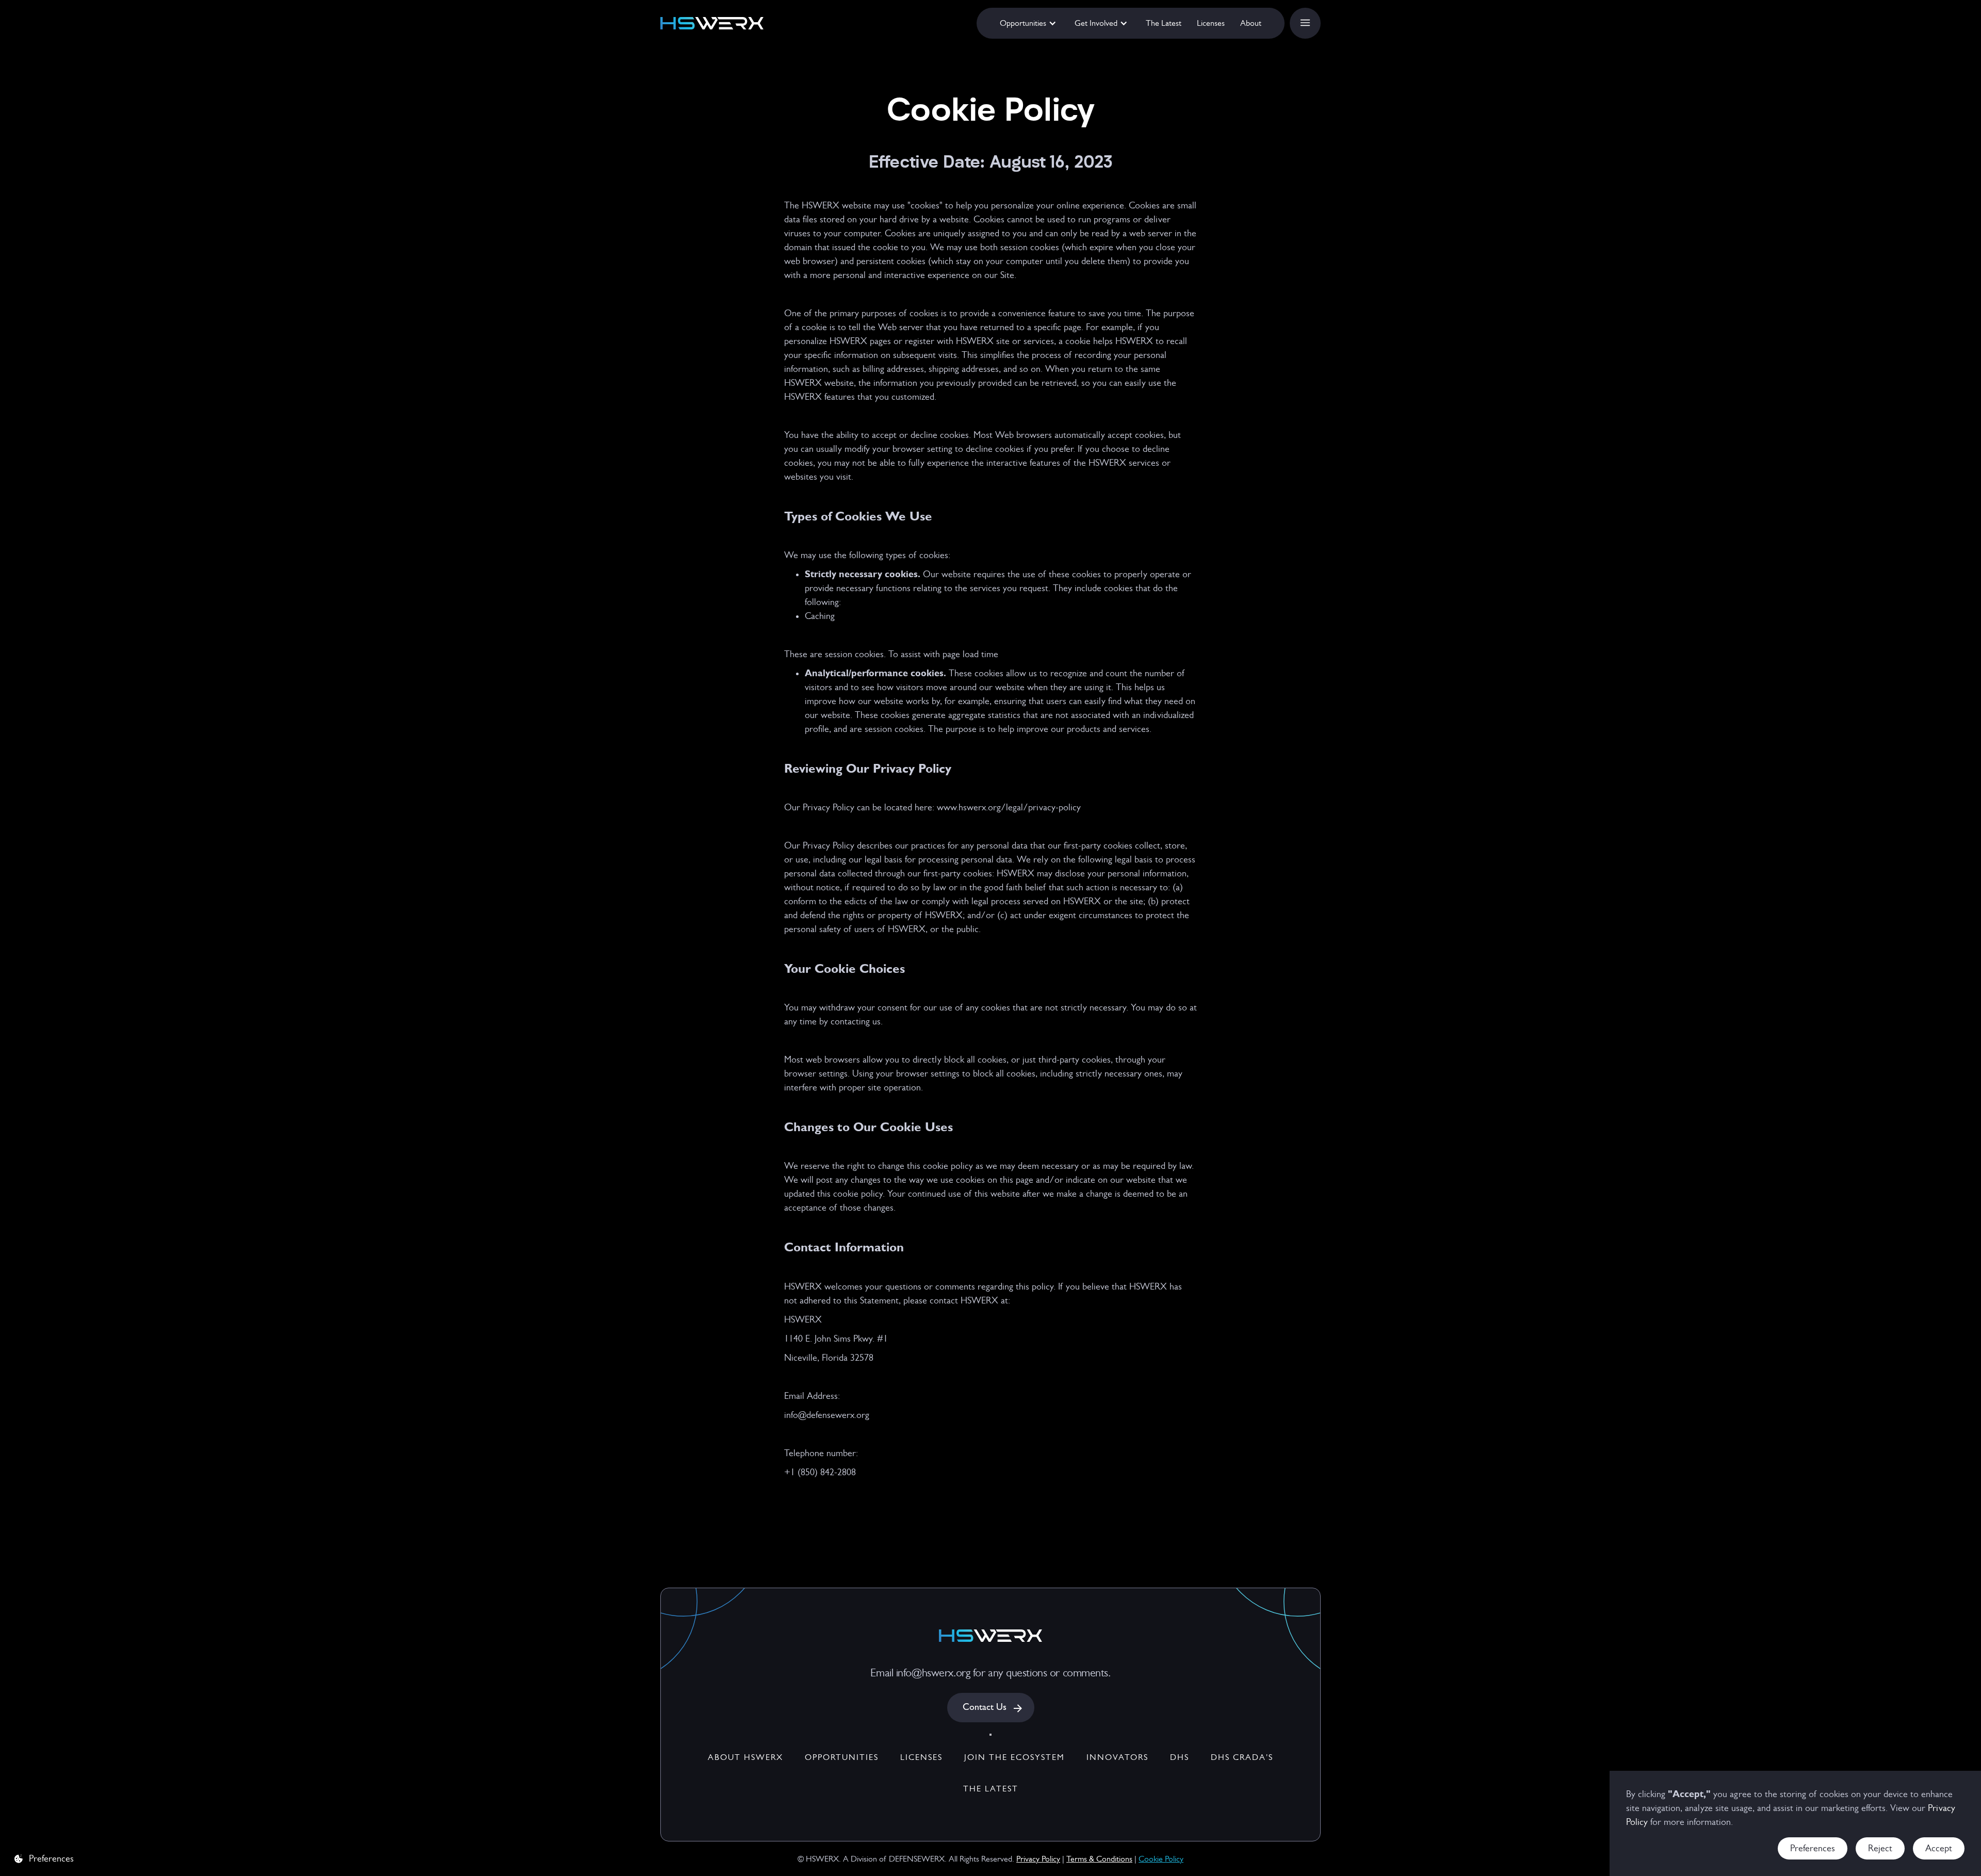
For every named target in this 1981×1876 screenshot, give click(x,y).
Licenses (921, 1757)
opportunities (842, 1757)
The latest (991, 1789)
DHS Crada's (1242, 1757)
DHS (1180, 1757)
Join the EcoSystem (1014, 1757)
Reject (1880, 1848)
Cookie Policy (1161, 1859)
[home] (712, 23)
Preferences (1813, 1848)
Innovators (1117, 1757)
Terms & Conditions (1099, 1859)
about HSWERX (745, 1757)
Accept (1939, 1848)
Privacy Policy (1038, 1859)
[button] (1029, 23)
